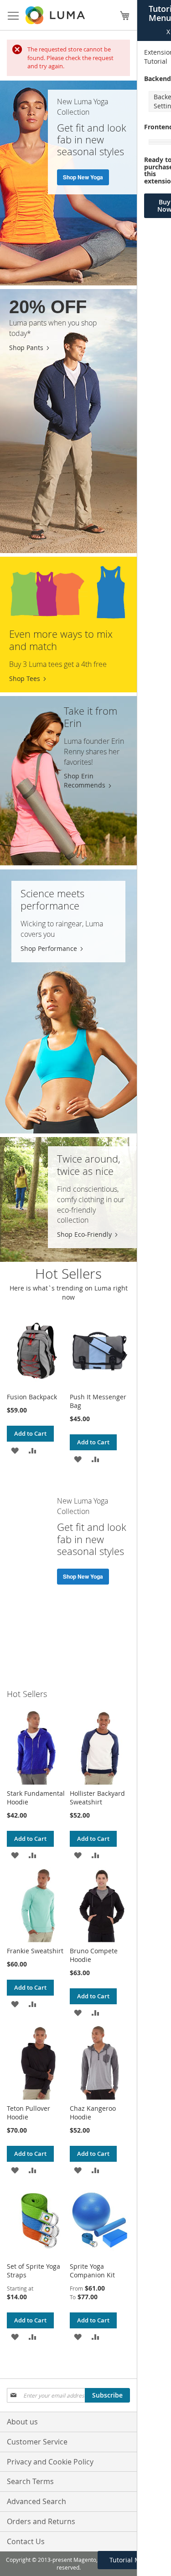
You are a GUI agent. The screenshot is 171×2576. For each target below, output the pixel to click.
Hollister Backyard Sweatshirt (97, 1798)
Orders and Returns (41, 2521)
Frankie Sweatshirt (35, 1951)
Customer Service (37, 2442)
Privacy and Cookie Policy (50, 2462)
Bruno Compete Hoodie (94, 1955)
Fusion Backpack (32, 1397)
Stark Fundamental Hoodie (36, 1798)
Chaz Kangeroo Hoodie (93, 2113)
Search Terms (30, 2481)
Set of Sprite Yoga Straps (34, 2271)
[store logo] (56, 15)
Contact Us (26, 2541)
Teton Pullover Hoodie (28, 2113)
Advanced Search (36, 2501)
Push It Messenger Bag (98, 1401)
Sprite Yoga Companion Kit (92, 2271)
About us (22, 2422)
